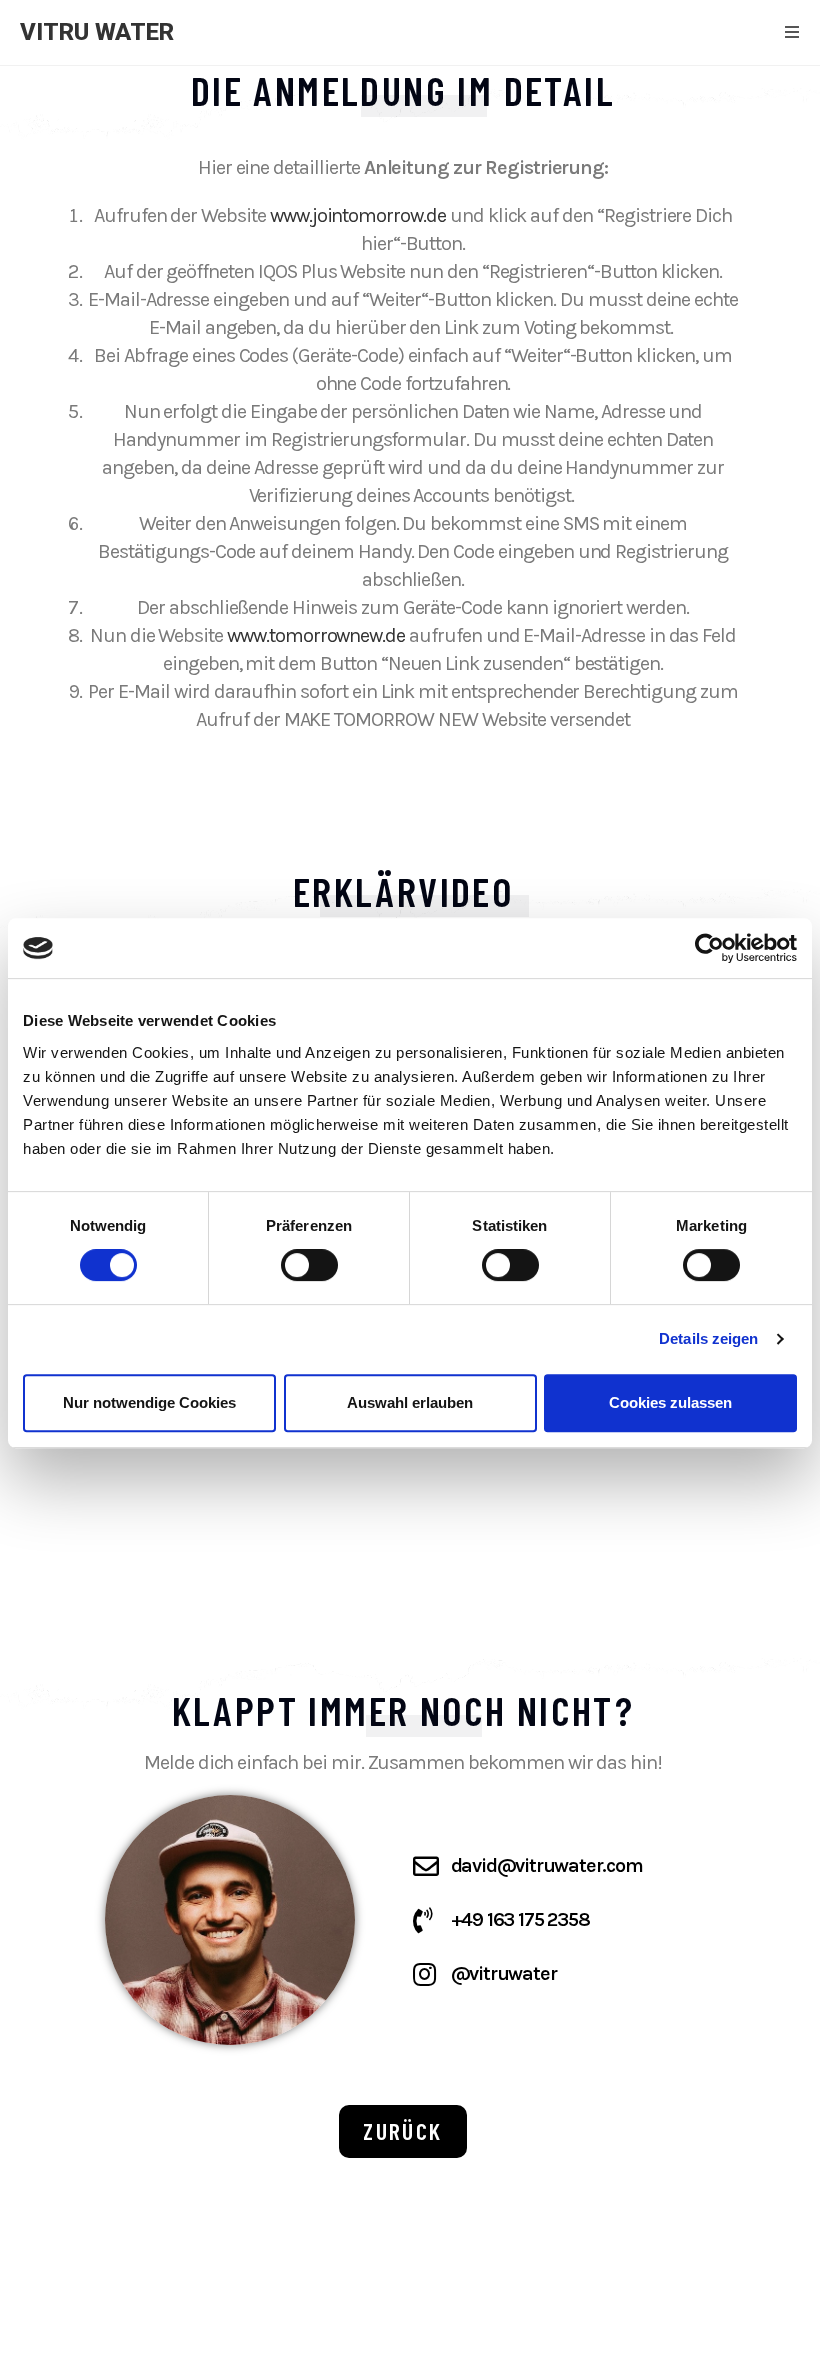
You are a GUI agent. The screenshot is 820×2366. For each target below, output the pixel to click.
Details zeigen (708, 1338)
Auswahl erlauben (410, 1402)
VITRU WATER (97, 32)
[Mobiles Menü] (792, 32)
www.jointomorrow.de (358, 215)
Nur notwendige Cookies (149, 1402)
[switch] (309, 1265)
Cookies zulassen (670, 1402)
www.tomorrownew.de (316, 635)
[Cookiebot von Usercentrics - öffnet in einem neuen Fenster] (709, 948)
